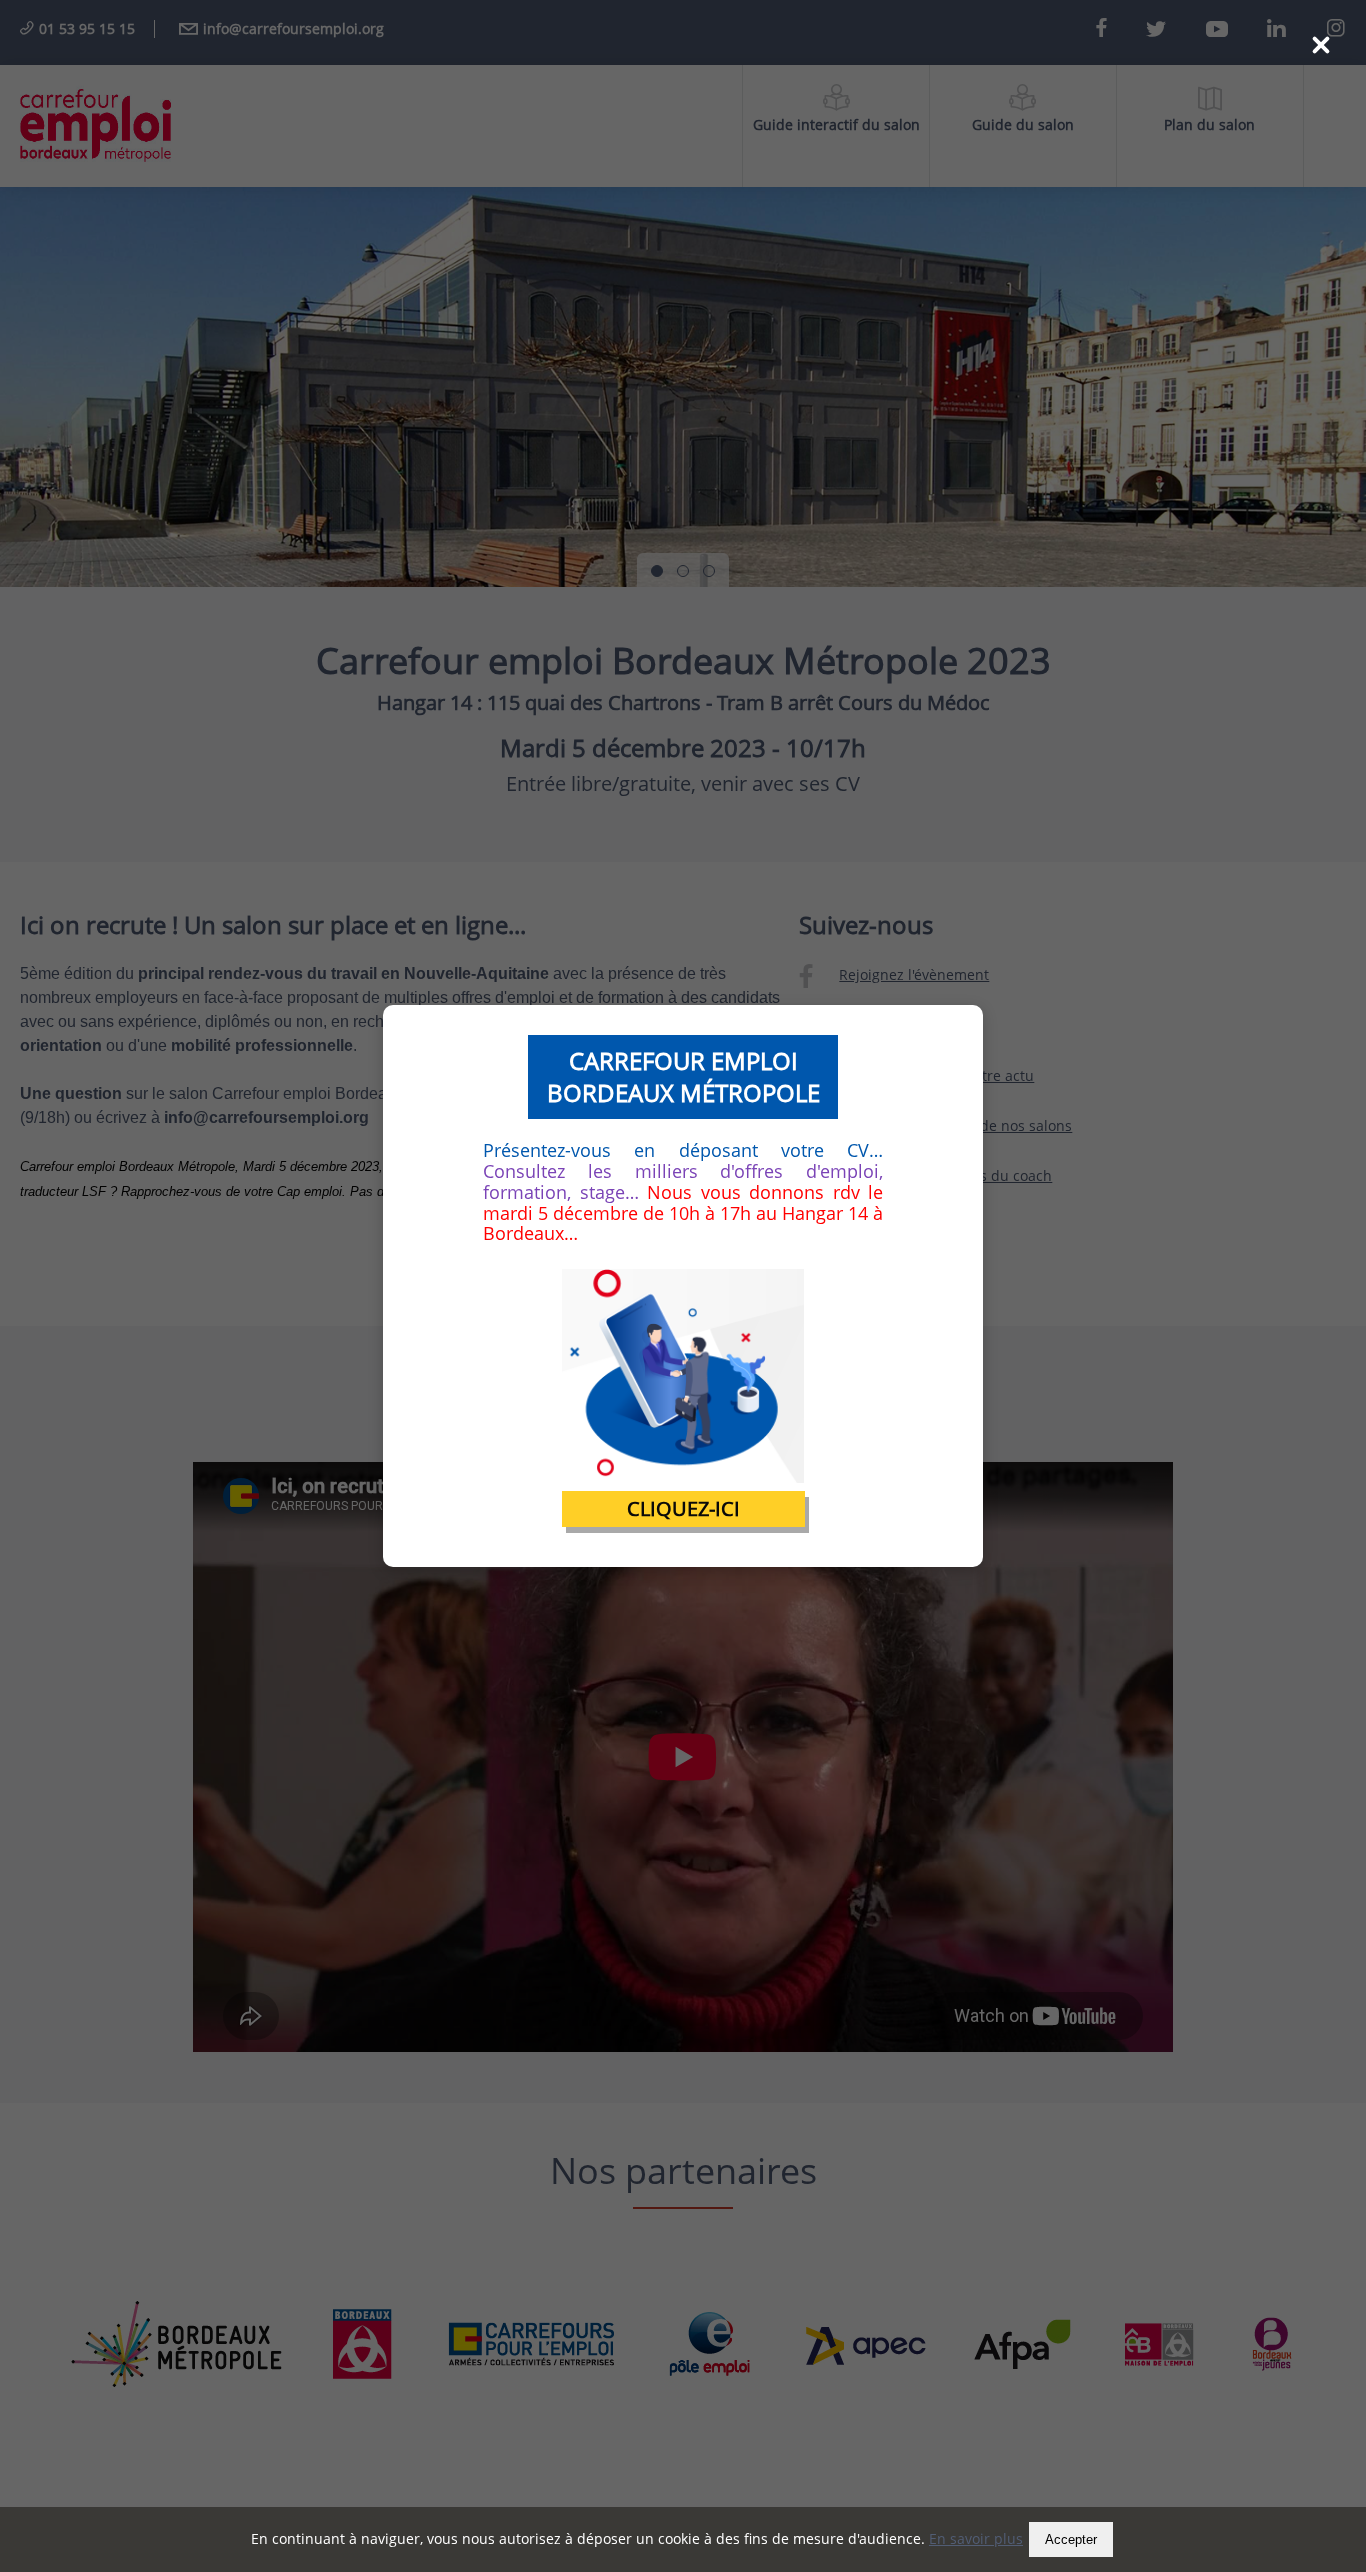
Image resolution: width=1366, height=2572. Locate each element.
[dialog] (683, 1285)
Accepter (1071, 2539)
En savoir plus (976, 2538)
